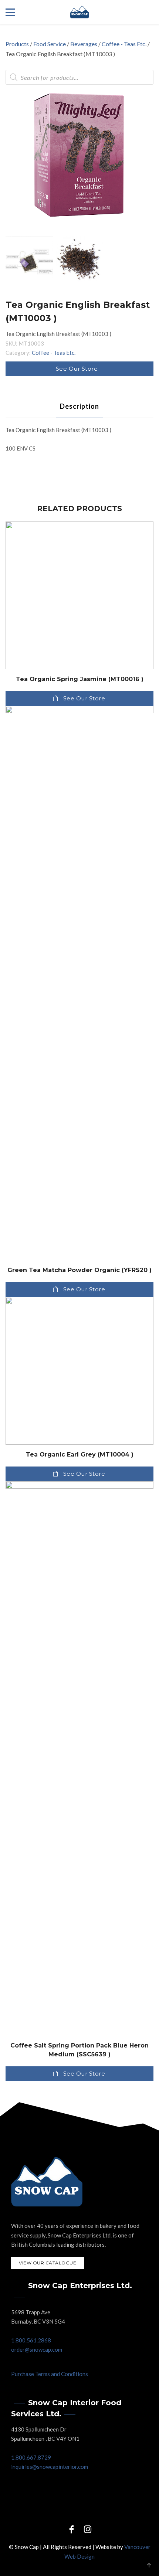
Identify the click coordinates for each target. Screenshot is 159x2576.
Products (17, 44)
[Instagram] (88, 2529)
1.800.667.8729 (31, 2457)
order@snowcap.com (37, 2349)
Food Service (50, 44)
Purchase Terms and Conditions (50, 2374)
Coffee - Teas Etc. (124, 44)
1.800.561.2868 (31, 2340)
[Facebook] (71, 2529)
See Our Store (77, 369)
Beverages (84, 44)
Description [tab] (79, 406)
